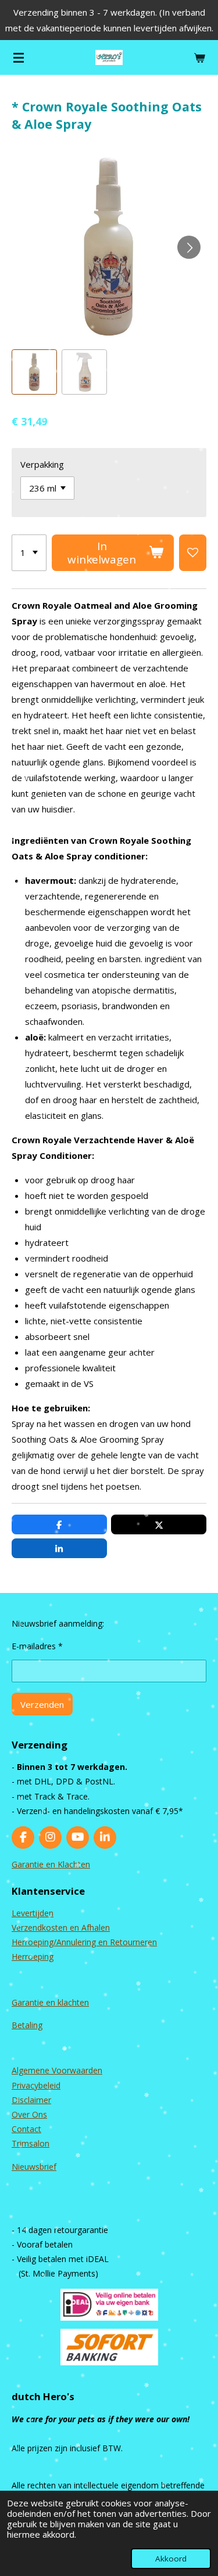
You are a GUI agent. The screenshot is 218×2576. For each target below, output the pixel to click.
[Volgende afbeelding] (189, 247)
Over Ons (29, 2114)
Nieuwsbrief (34, 2167)
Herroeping (33, 1957)
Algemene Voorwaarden (57, 2070)
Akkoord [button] (171, 2559)
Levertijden (33, 1913)
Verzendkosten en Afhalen (61, 1928)
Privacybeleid (36, 2085)
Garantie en (35, 2002)
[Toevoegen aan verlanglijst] (193, 553)
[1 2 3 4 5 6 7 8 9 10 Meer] (29, 553)
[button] (34, 372)
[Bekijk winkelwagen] (199, 57)
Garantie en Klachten (51, 1864)
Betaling (27, 2025)
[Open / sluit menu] (19, 57)
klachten (73, 2002)
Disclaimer (31, 2100)
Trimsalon (31, 2143)
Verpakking (42, 464)
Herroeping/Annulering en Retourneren (84, 1942)
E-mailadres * (37, 1646)
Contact (26, 2129)
